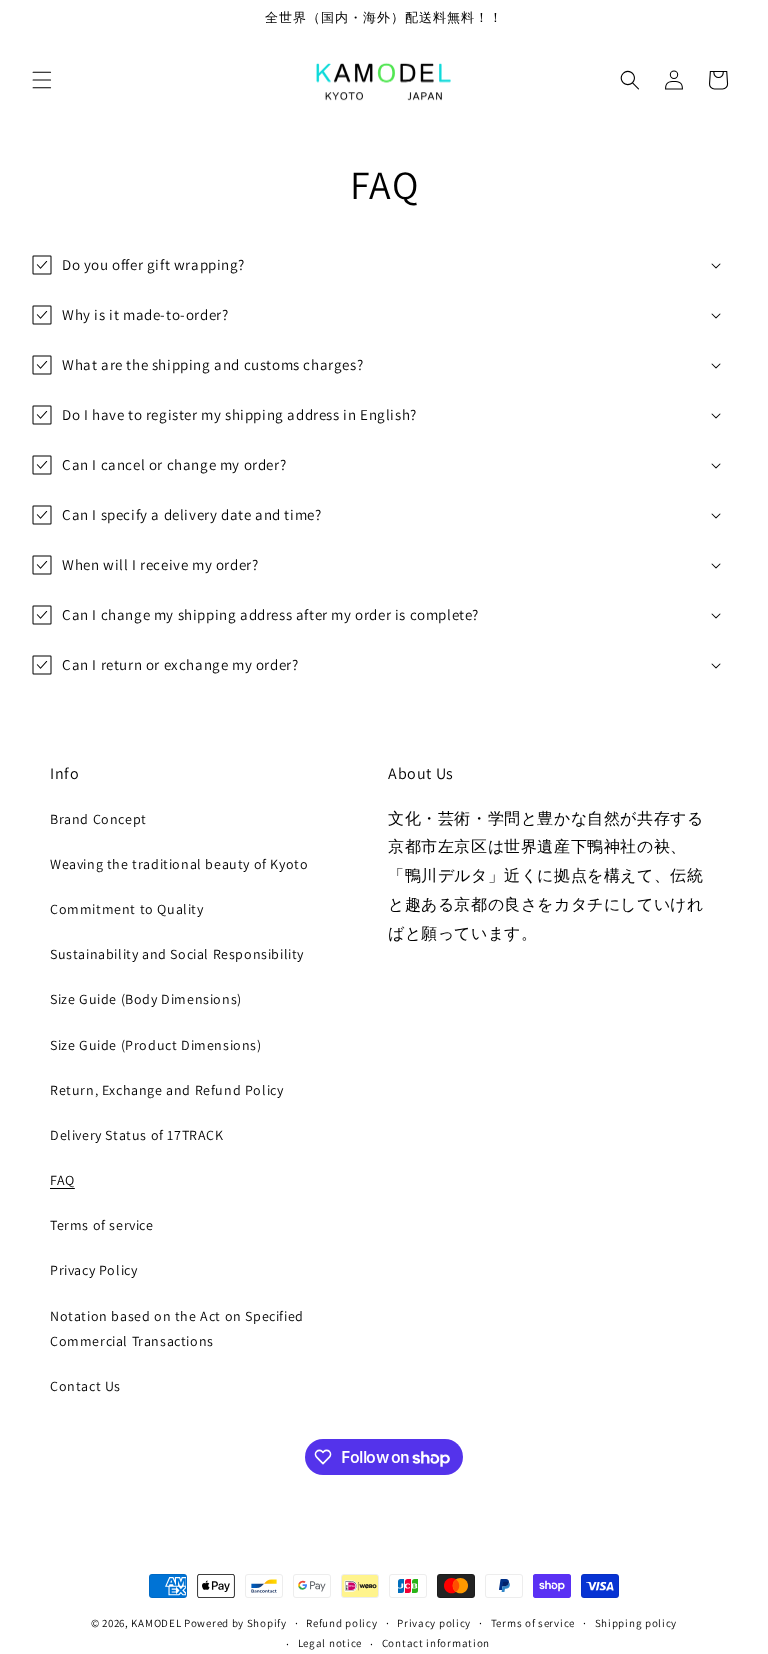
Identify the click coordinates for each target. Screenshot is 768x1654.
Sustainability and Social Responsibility (177, 954)
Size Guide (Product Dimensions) (156, 1045)
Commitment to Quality (127, 909)
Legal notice (330, 1643)
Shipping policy (636, 1623)
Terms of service (102, 1225)
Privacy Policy (93, 1270)
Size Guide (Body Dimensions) (146, 999)
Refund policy (341, 1623)
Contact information (436, 1643)
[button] (42, 80)
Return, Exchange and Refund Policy (166, 1090)
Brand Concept (98, 819)
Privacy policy (434, 1623)
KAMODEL (156, 1623)
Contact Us (85, 1386)
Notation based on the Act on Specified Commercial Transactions (177, 1328)
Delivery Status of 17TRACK (137, 1135)
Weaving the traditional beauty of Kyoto (179, 864)
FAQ (62, 1180)
